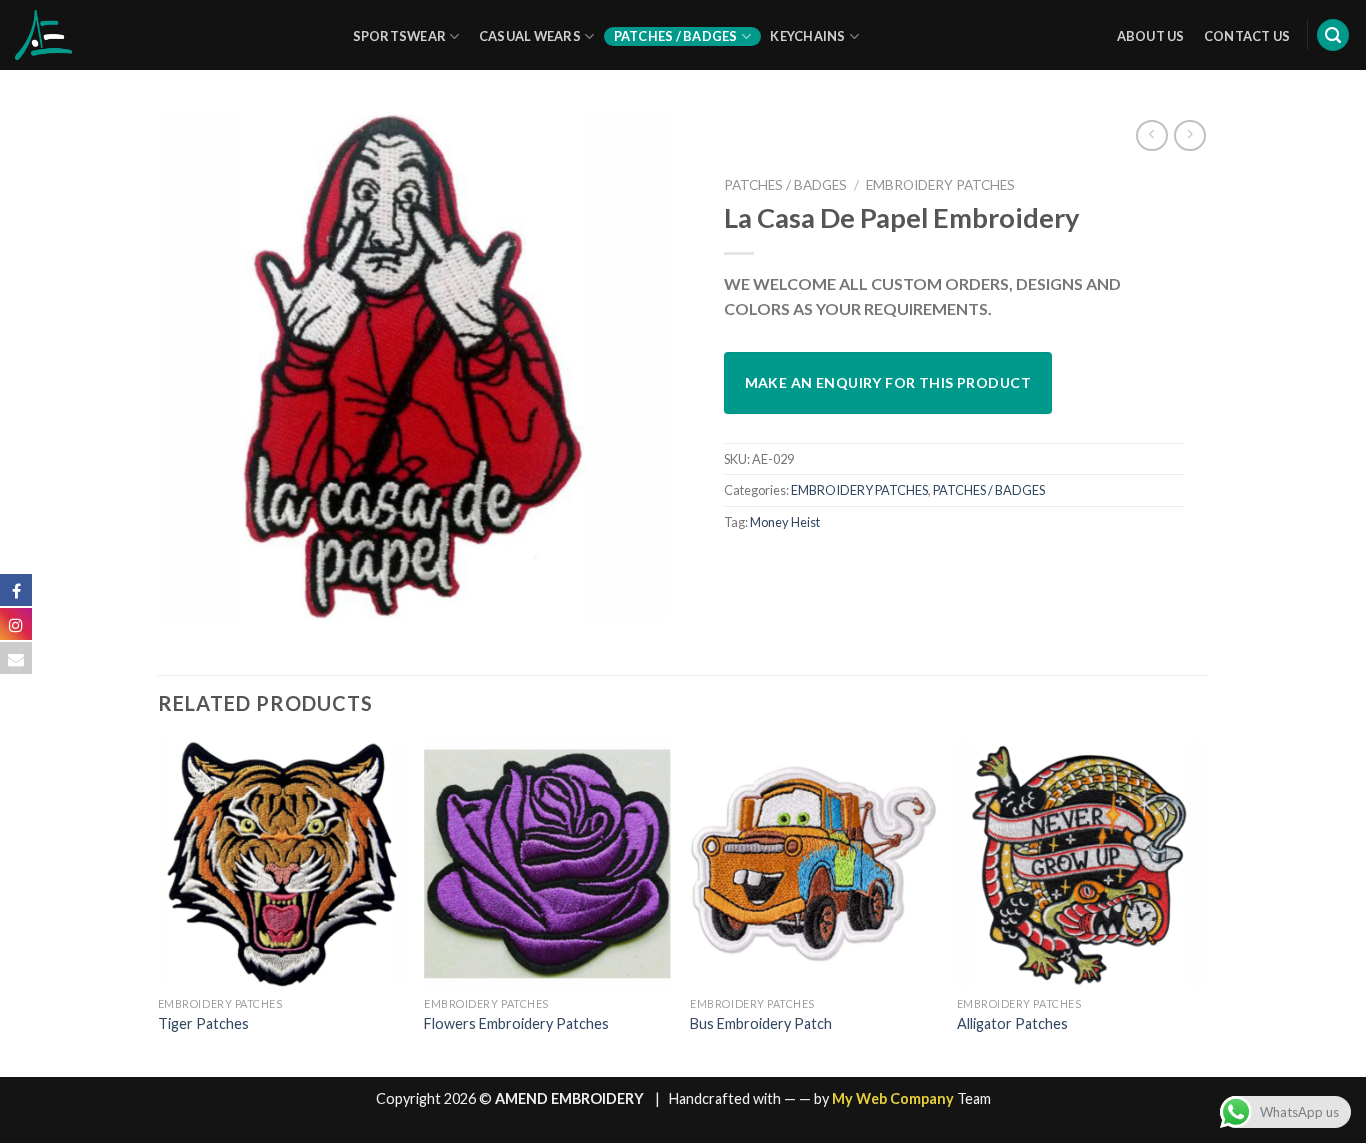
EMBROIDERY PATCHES (940, 185)
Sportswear (400, 36)
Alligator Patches (1012, 1023)
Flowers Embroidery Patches (516, 1023)
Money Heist (785, 522)
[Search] (1333, 35)
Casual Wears (530, 36)
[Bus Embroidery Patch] (813, 863)
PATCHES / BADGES (785, 185)
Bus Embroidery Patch (761, 1023)
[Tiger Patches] (281, 863)
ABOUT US (1151, 36)
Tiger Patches (203, 1023)
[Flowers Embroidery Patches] (547, 863)
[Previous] (159, 906)
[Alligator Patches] (1080, 863)
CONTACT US (1247, 36)
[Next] (1202, 906)
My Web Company (893, 1098)
